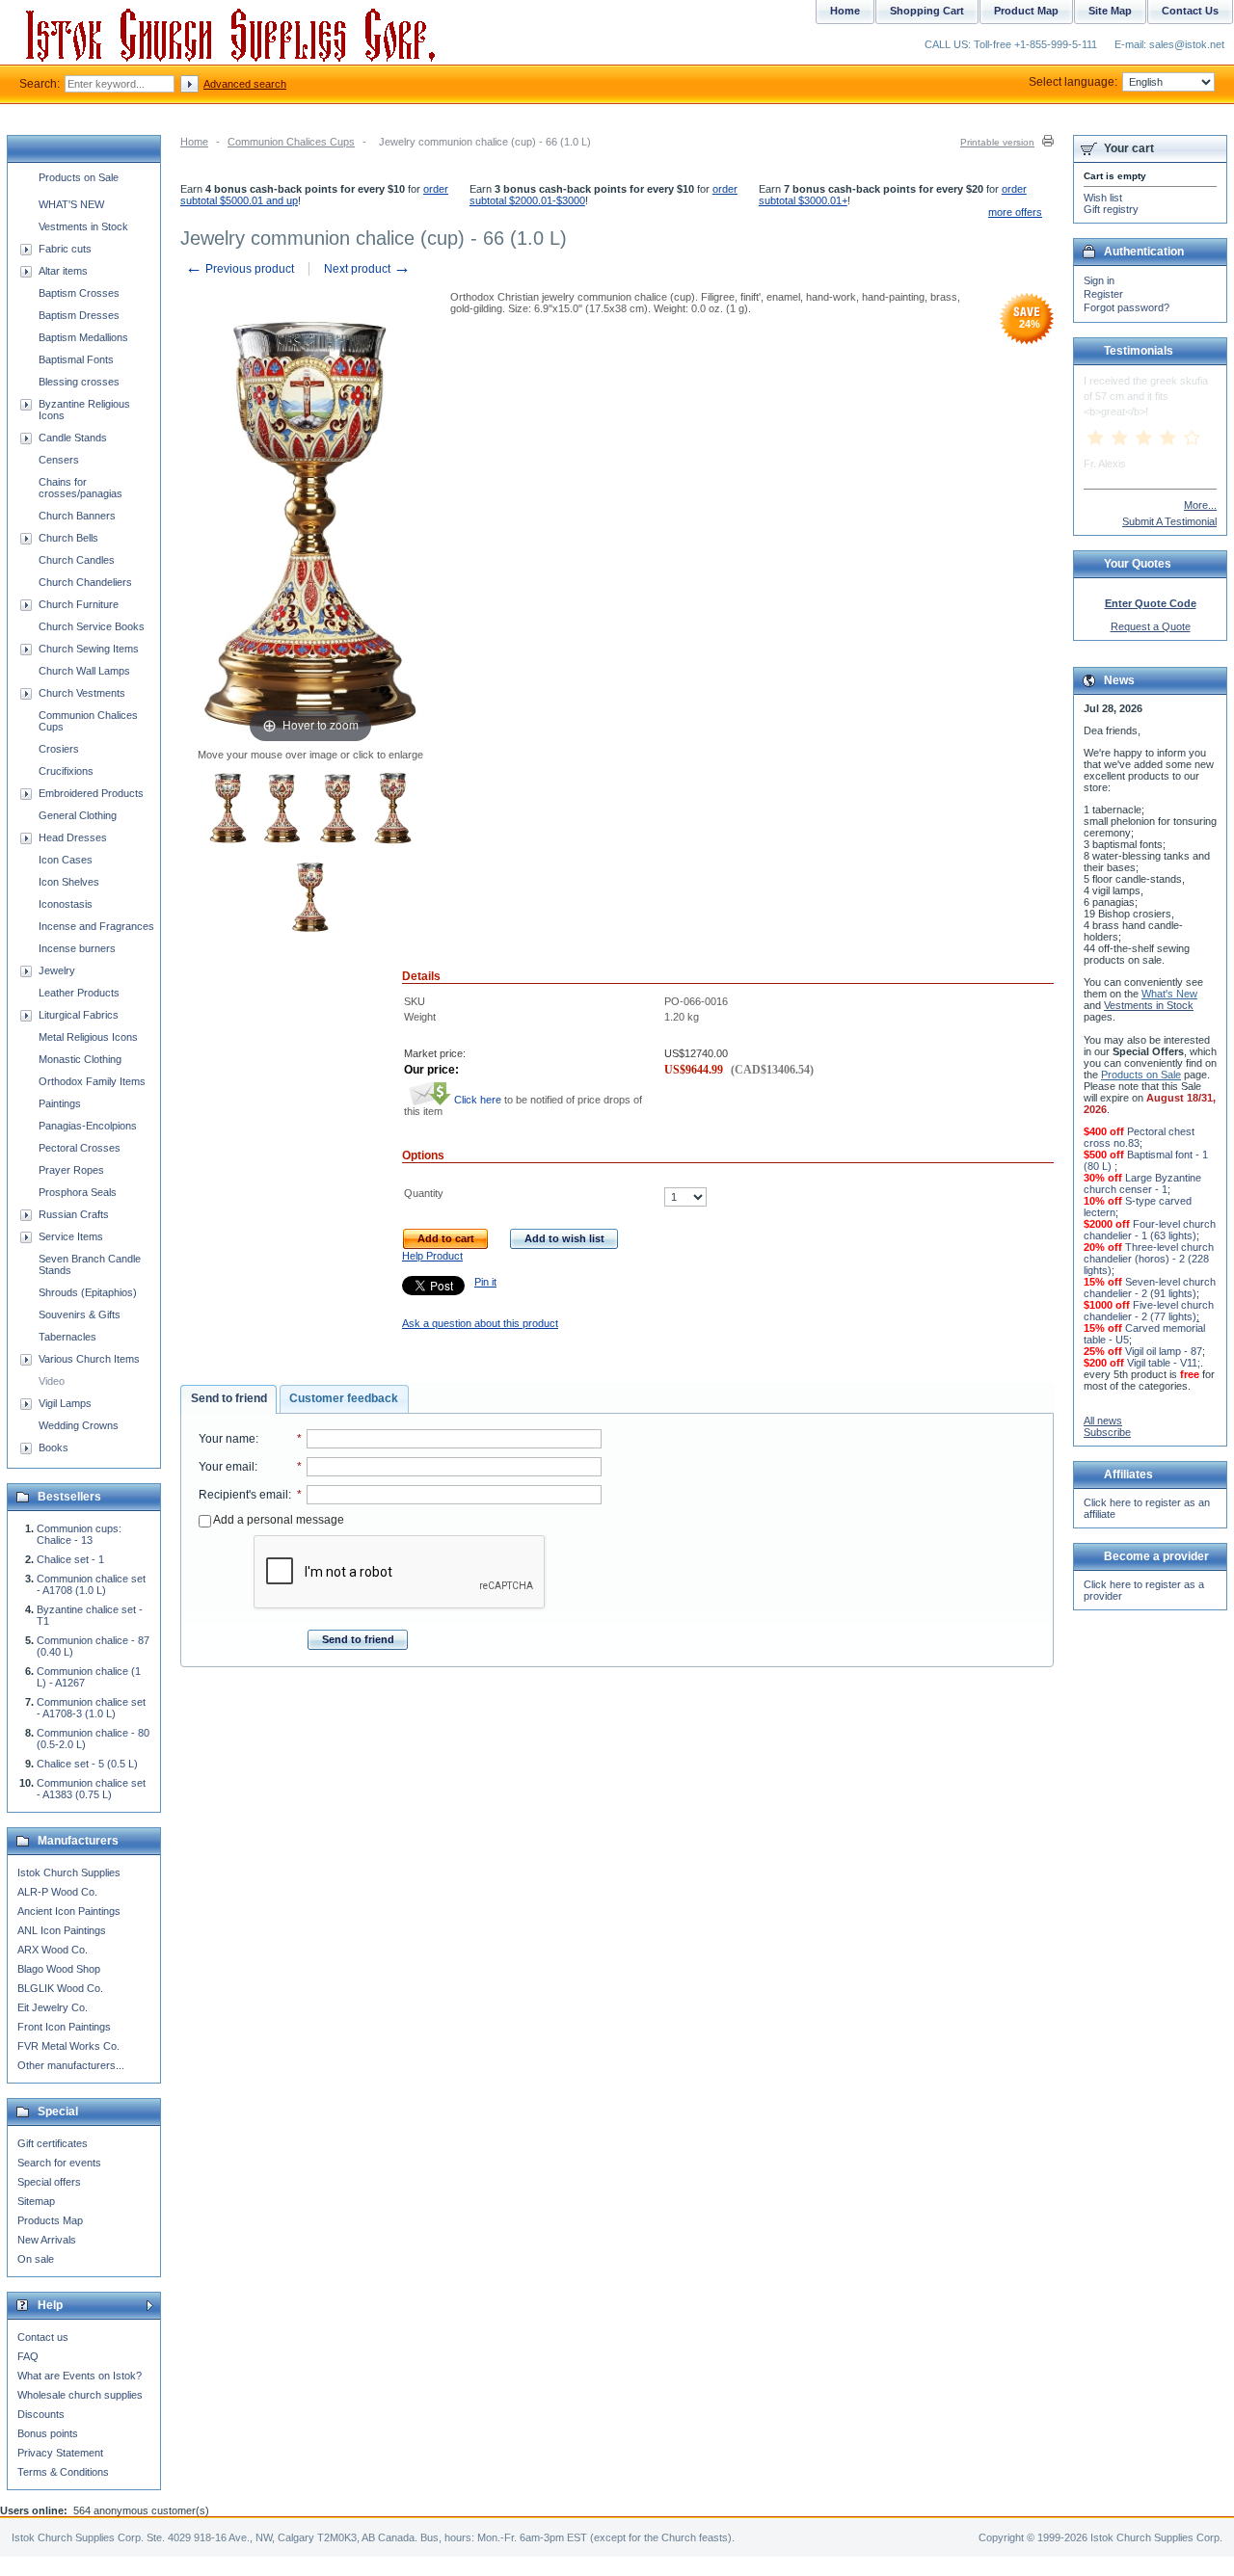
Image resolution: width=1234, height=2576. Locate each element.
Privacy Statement (60, 2453)
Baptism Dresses (79, 315)
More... (1200, 505)
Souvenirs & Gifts (80, 1315)
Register (1103, 294)
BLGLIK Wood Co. (60, 1988)
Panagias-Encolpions (88, 1126)
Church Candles (77, 560)
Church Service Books (92, 626)
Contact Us (1190, 11)
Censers (59, 460)
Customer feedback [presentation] (344, 1398)
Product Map (1026, 11)
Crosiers (59, 749)
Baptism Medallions (83, 337)
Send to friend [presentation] (229, 1398)
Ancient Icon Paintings (69, 1911)
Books (54, 1447)
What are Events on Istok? (80, 2376)
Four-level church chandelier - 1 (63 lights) (1150, 1230)
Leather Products (79, 993)
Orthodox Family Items (92, 1081)
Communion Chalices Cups (291, 142)
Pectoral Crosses (80, 1148)
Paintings (60, 1103)
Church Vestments (82, 693)
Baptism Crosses (79, 293)
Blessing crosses (79, 382)
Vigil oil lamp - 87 (1164, 1351)
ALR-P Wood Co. (57, 1892)
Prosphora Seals (78, 1192)
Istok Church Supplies (69, 1872)
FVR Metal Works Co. (68, 2046)
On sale (36, 2259)
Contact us (43, 2337)
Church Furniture (79, 604)
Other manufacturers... (71, 2065)
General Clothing (78, 815)
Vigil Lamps (65, 1403)
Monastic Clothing (80, 1059)
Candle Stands (73, 438)
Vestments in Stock (83, 226)
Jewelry (57, 970)
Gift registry (1111, 209)
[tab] (228, 1399)
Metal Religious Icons (88, 1037)
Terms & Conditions (63, 2472)
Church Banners (77, 516)
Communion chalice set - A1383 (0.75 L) (91, 1789)
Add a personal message (278, 1520)
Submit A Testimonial (1169, 521)
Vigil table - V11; (1164, 1363)
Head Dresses (73, 837)
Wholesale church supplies (80, 2395)
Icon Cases (66, 860)
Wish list (1103, 198)
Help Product (432, 1256)
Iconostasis (66, 904)
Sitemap (36, 2201)
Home (194, 142)
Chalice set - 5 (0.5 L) (87, 1764)
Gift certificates (53, 2143)
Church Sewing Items (89, 649)
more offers (1015, 212)
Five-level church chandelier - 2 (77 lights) (1149, 1311)
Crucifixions (66, 771)
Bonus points (48, 2433)
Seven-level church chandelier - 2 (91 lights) (1150, 1288)
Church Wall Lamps (84, 671)
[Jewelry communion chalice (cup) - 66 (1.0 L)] (228, 810)
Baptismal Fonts (76, 359)
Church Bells (68, 538)
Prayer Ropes (71, 1170)
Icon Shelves (69, 882)
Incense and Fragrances (96, 926)
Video (52, 1381)
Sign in (1099, 280)
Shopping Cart (927, 11)
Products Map (50, 2220)
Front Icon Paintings (64, 2027)
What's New (1169, 994)
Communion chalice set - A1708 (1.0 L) (91, 1584)
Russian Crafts (74, 1214)
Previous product (240, 269)
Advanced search (245, 84)
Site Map (1110, 11)
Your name (227, 1439)
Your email (227, 1467)
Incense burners (77, 948)
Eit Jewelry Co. (53, 2007)
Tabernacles (67, 1337)
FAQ (28, 2356)
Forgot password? (1127, 307)
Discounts (41, 2414)
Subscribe (1107, 1432)
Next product (367, 269)
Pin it (485, 1282)
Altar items (63, 271)
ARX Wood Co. (53, 1950)
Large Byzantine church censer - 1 (1142, 1183)
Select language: (1073, 82)
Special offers (49, 2182)
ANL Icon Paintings (62, 1930)
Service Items (71, 1236)
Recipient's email (243, 1495)
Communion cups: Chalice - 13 (79, 1534)
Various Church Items (89, 1359)
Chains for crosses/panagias (80, 488)
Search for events (59, 2163)
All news (1103, 1421)
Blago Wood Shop (59, 1969)
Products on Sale (79, 177)
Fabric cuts (65, 249)
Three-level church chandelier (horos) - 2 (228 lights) (1149, 1259)
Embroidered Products (91, 793)
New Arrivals (47, 2240)
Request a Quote (1151, 626)
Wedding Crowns (79, 1425)
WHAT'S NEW (71, 204)
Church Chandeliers (85, 582)
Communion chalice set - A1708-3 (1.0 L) (91, 1708)
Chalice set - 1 (70, 1559)
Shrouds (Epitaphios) (88, 1292)
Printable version (997, 142)
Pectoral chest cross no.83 (1139, 1137)
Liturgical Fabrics (79, 1015)
